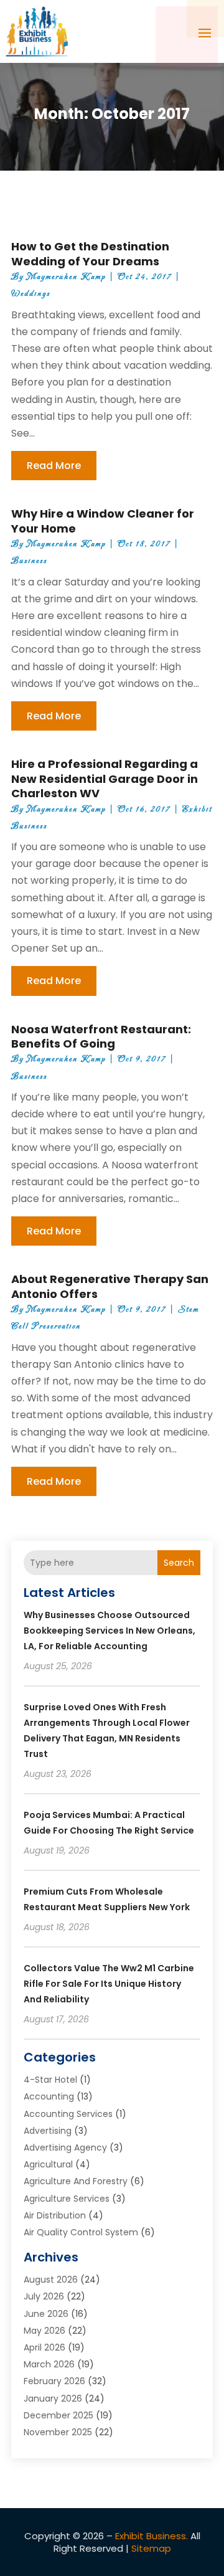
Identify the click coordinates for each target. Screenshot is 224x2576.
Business (29, 561)
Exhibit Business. (152, 2536)
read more (54, 466)
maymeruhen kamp (66, 277)
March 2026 (49, 2364)
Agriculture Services (67, 2199)
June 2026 (46, 2314)
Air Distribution (55, 2215)
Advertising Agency (65, 2147)
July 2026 (44, 2296)
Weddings (31, 294)
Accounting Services (68, 2114)
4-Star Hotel (50, 2080)
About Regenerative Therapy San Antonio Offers (110, 1286)
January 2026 (53, 2398)
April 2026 (44, 2347)
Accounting (49, 2096)
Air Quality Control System (81, 2232)
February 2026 (54, 2381)
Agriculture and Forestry (76, 2181)
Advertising (48, 2131)
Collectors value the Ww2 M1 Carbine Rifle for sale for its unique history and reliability (109, 1984)
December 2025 (58, 2415)
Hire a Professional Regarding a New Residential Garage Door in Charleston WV (105, 779)
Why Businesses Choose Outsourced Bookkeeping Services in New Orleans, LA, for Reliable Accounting (110, 1631)
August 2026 (51, 2280)
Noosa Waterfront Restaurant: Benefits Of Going (101, 1036)
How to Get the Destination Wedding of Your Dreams (90, 253)
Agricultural (48, 2164)
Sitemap (151, 2548)
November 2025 (58, 2432)
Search (179, 1563)
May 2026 (44, 2331)
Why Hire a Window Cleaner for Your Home (103, 521)
